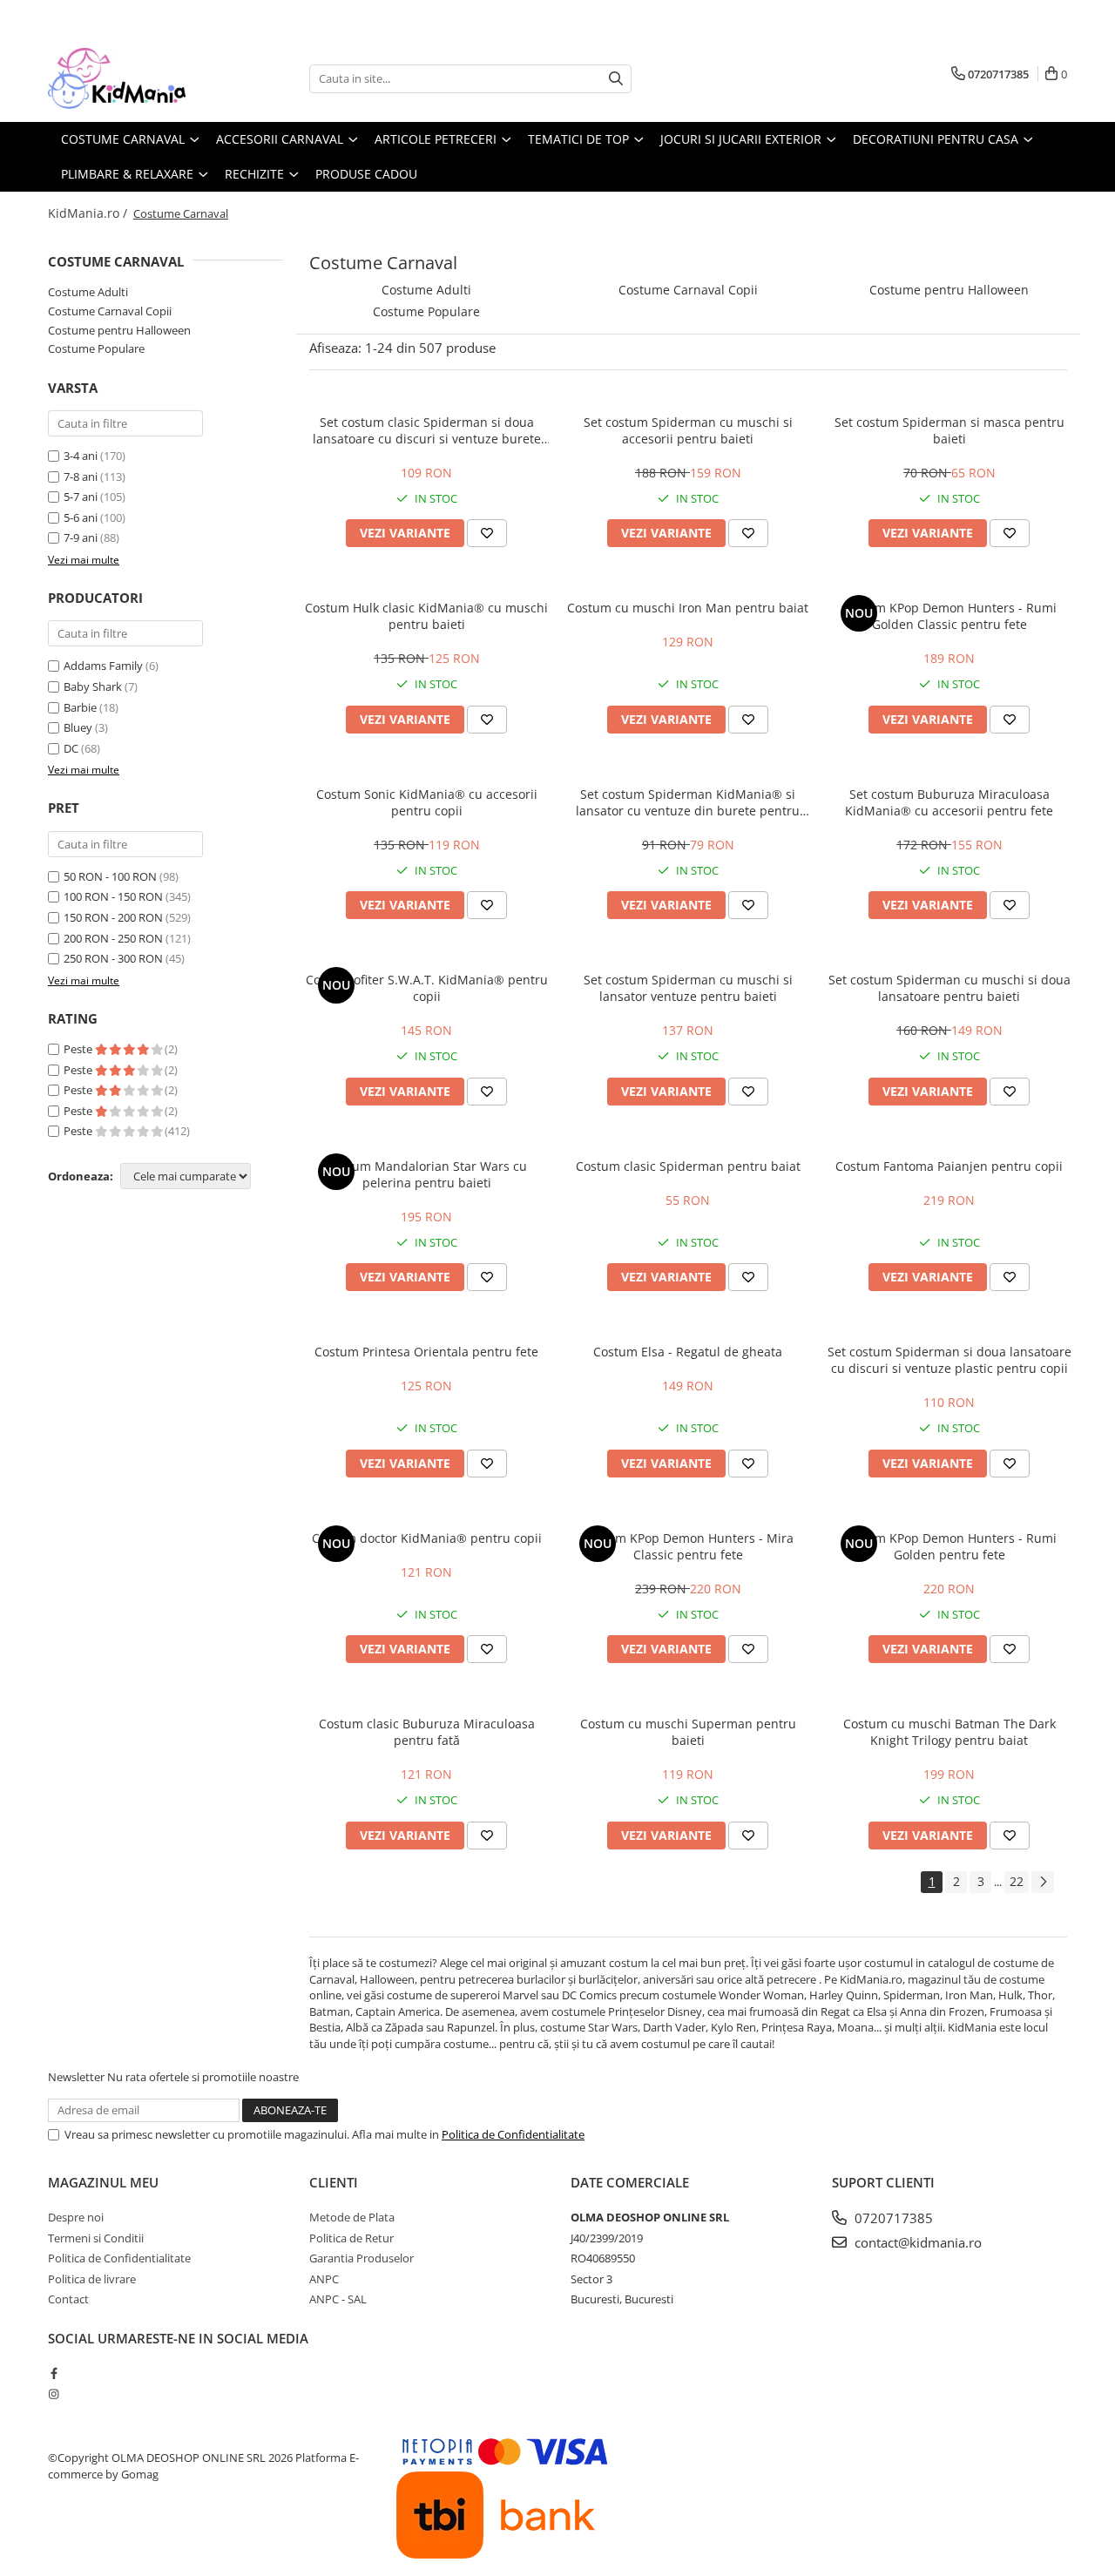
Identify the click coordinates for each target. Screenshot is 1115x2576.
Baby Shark (93, 686)
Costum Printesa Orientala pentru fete (426, 1352)
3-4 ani (81, 456)
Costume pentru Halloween (119, 330)
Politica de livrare (92, 2279)
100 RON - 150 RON (113, 896)
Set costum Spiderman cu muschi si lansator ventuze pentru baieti (688, 988)
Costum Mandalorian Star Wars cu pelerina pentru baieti (427, 1174)
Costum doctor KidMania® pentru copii (427, 1538)
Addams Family (103, 666)
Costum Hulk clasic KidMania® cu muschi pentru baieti (426, 616)
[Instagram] (54, 2394)
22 (1017, 1881)
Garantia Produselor (362, 2258)
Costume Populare (96, 348)
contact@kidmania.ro (916, 2242)
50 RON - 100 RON (110, 876)
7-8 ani (81, 477)
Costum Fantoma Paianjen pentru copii (949, 1166)
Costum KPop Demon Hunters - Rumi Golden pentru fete (949, 1546)
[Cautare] (616, 79)
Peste (79, 1049)
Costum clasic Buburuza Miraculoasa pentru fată (427, 1732)
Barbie (80, 707)
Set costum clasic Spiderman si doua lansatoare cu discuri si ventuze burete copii (427, 430)
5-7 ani (81, 497)
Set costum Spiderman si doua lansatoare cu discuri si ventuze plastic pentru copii (949, 1360)
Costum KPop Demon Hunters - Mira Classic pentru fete (688, 1546)
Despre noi (76, 2217)
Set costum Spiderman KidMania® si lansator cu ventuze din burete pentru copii (688, 802)
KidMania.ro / (89, 213)
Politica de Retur (351, 2238)
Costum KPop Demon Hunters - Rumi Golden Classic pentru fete (949, 616)
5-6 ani (81, 517)
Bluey (78, 727)
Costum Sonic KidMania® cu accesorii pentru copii (427, 802)
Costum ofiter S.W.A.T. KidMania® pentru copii (427, 988)
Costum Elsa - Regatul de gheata (688, 1352)
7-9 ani (81, 538)
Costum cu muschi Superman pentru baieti (688, 1732)
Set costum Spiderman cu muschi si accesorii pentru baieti (688, 430)
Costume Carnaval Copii (110, 311)
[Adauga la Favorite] (487, 533)
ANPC (324, 2279)
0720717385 (892, 2218)
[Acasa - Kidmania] (135, 78)
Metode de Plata (352, 2217)
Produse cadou (366, 174)
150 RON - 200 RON (113, 917)
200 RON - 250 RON (113, 938)
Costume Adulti (88, 292)
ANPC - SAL (338, 2299)
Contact (68, 2299)
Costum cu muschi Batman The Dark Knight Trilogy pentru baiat (949, 1732)
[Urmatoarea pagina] (1043, 1882)
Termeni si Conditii (96, 2238)
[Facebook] (54, 2373)
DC (71, 748)
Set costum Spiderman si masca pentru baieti (949, 430)
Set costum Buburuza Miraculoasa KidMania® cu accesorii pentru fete (949, 802)
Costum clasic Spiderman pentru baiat (688, 1166)
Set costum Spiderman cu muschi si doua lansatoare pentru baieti (949, 988)
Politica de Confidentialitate (513, 2134)
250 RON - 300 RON (113, 958)
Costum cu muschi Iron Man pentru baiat (688, 608)
